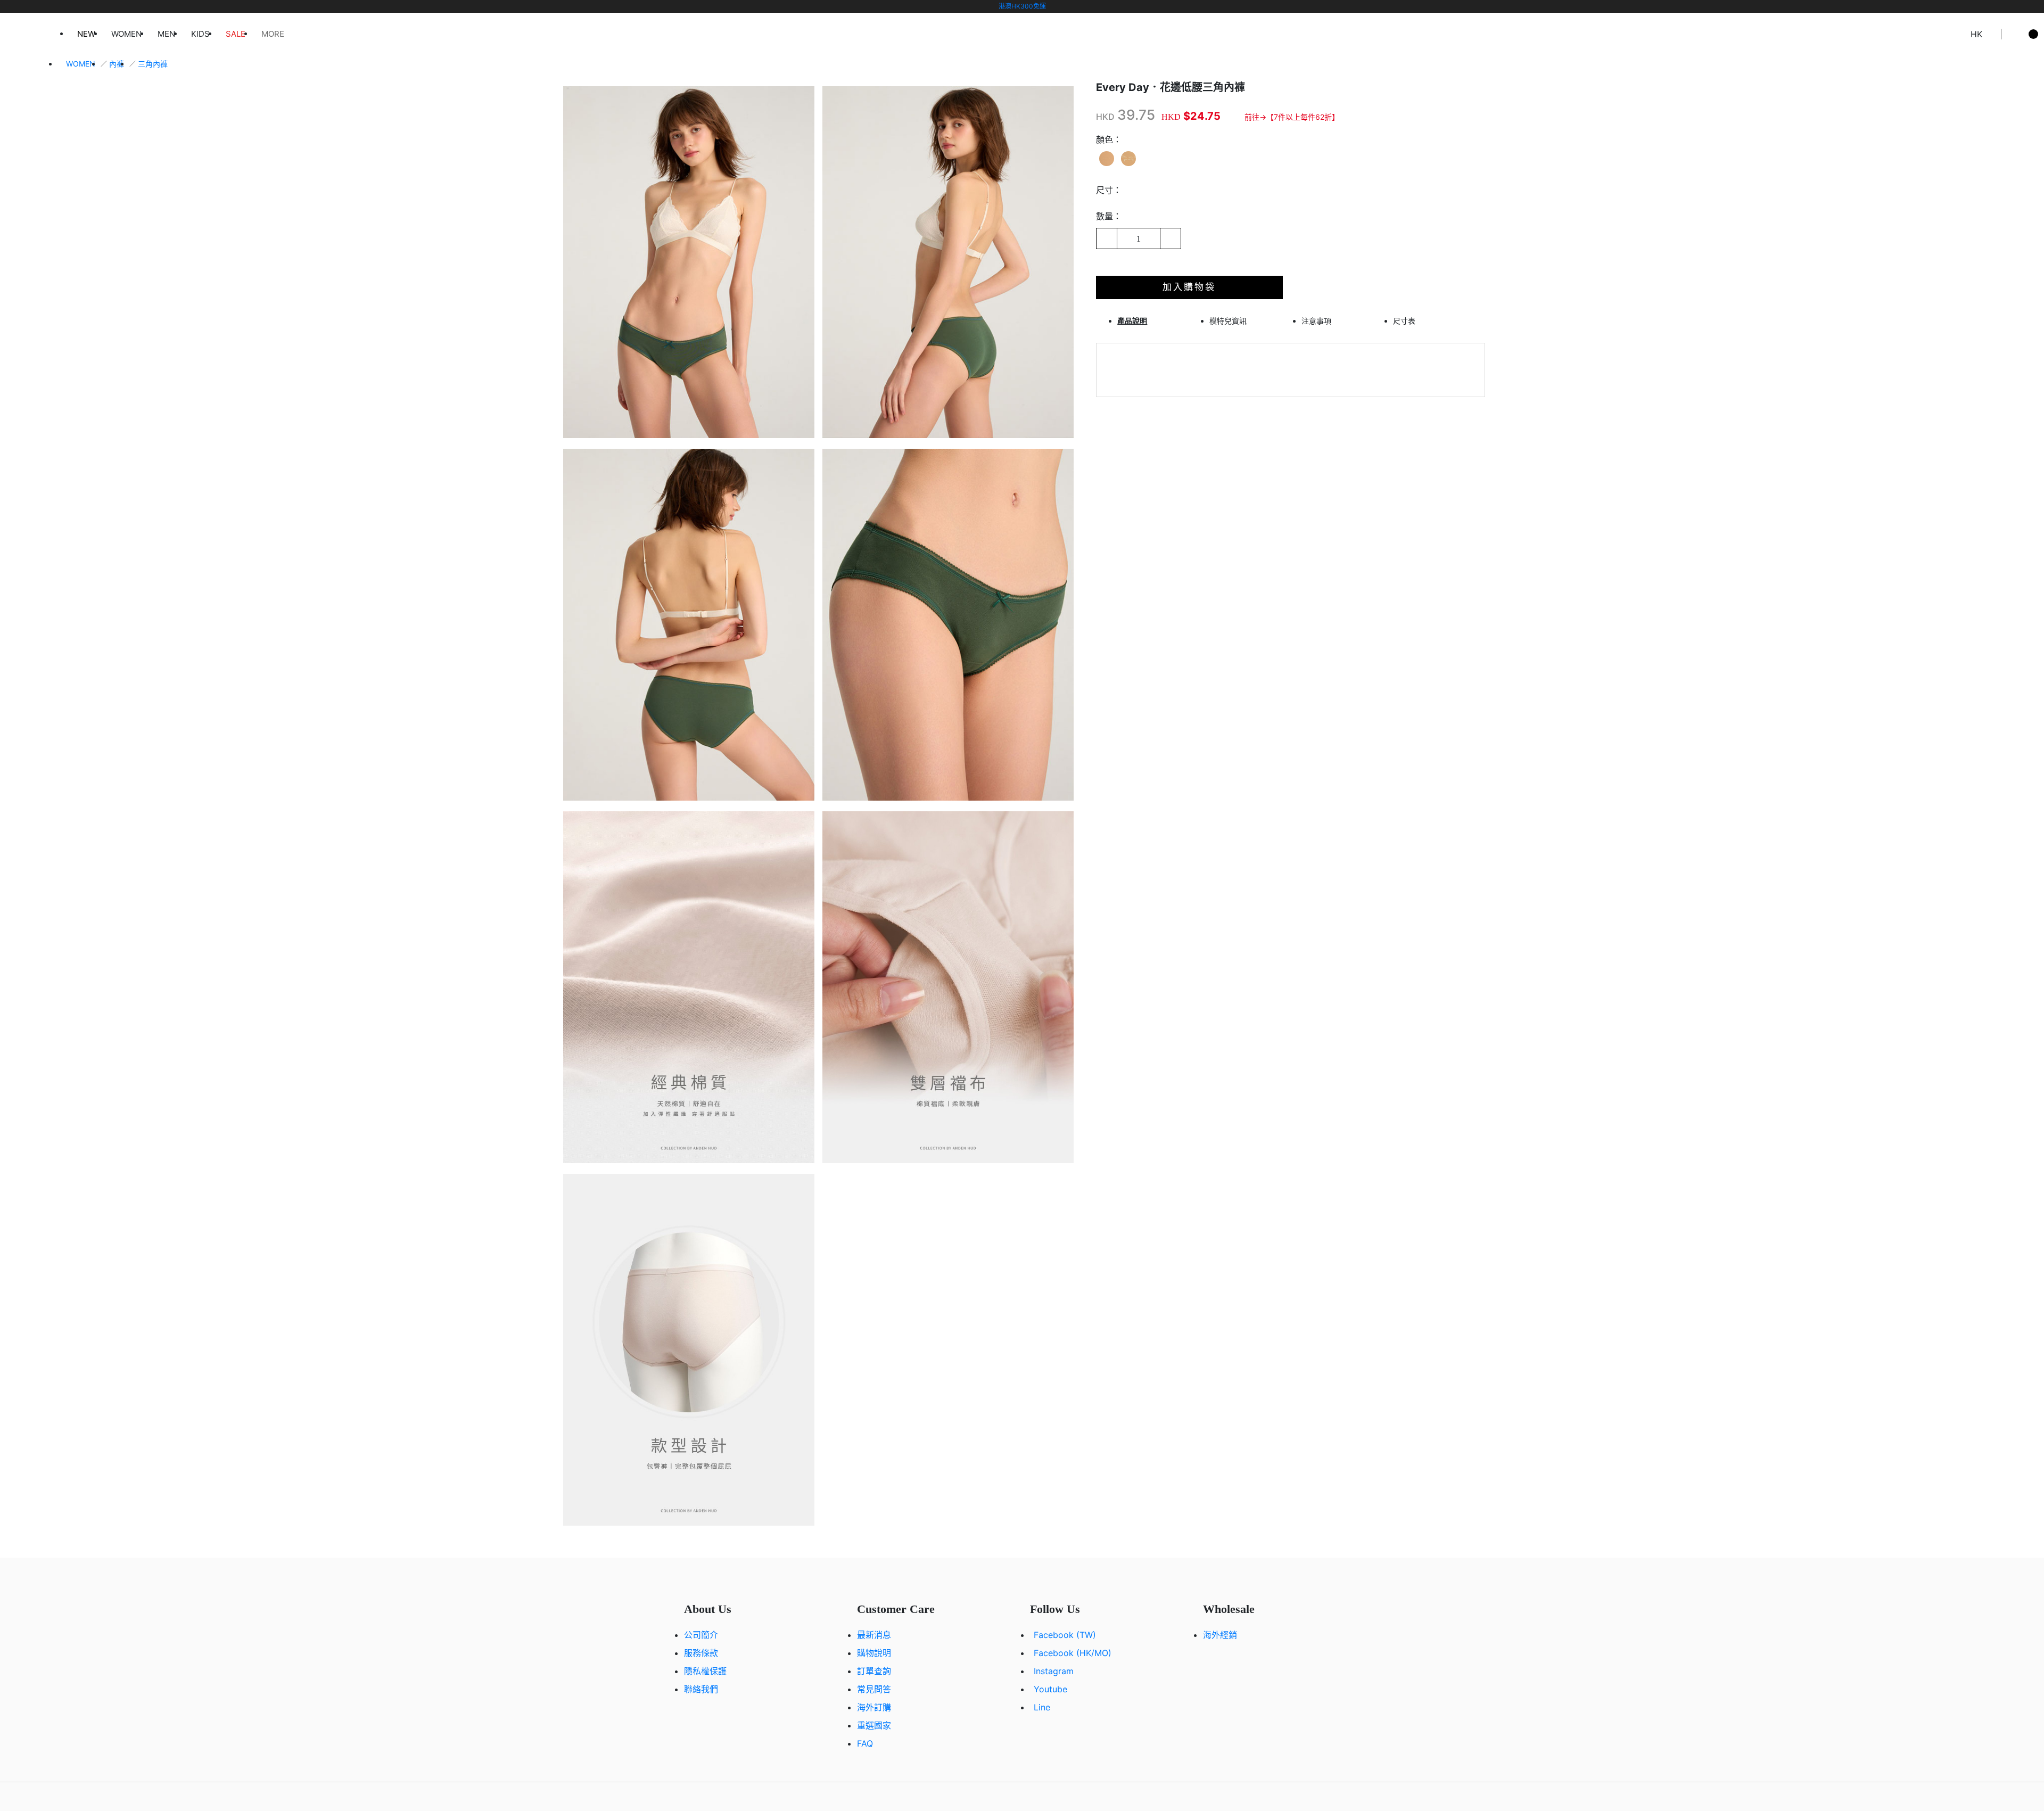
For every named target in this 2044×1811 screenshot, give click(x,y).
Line (1042, 1707)
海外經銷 (1220, 1635)
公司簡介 (701, 1635)
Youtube (1050, 1689)
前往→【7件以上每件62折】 (1292, 117)
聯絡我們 (701, 1689)
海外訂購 (874, 1707)
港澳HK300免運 (1022, 6)
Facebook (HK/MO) (1073, 1653)
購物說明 (874, 1653)
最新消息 (874, 1635)
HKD (1105, 117)
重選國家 (874, 1725)
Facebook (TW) (1065, 1635)
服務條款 (701, 1653)
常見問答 (874, 1689)
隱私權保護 (705, 1671)
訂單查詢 (874, 1671)
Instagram (1054, 1671)
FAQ (865, 1743)
